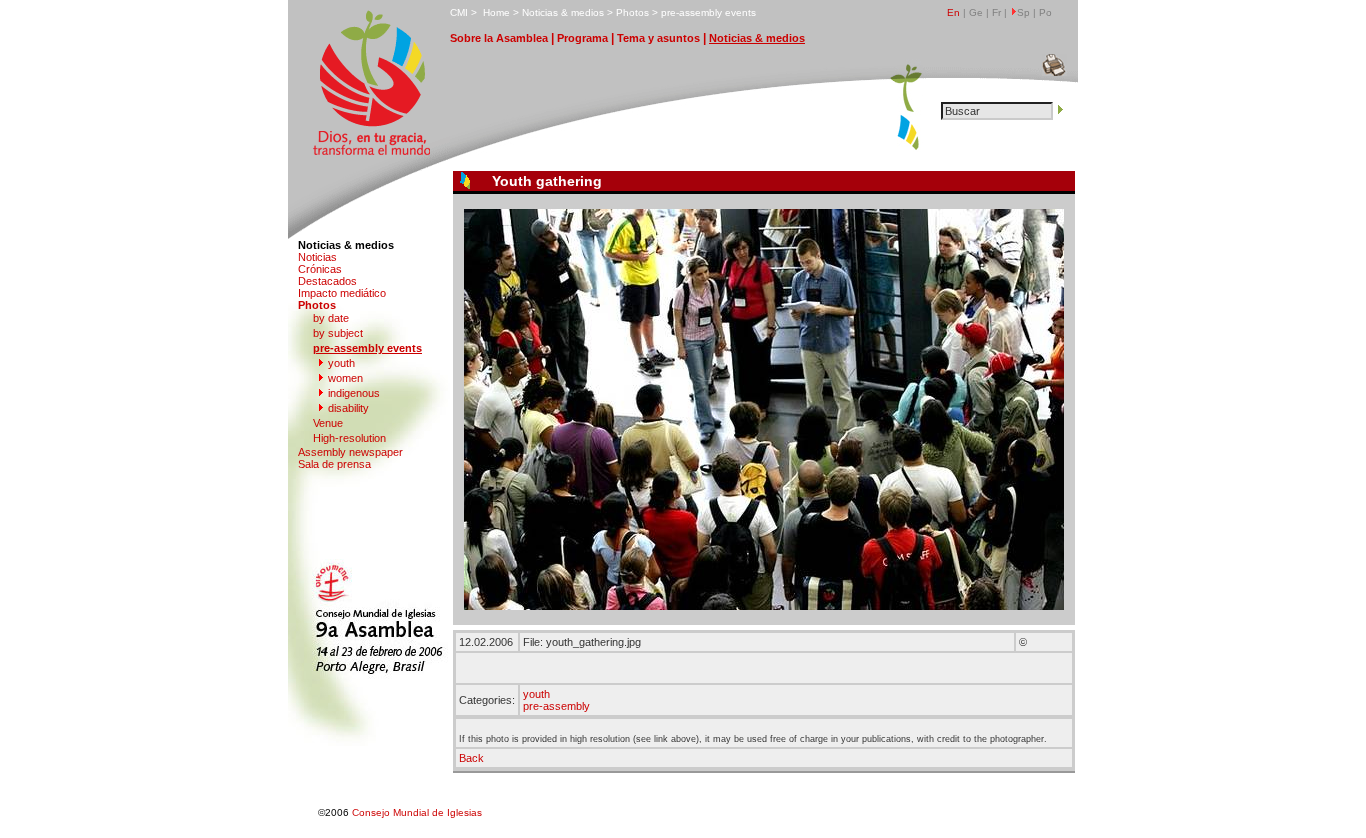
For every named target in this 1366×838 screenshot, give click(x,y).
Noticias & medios (346, 245)
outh (341, 363)
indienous (354, 393)
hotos (632, 12)
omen (345, 378)
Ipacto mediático (342, 293)
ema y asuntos (658, 38)
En (953, 12)
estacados (327, 281)
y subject (338, 333)
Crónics (320, 269)
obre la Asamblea (499, 38)
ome (496, 12)
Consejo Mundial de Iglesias (417, 812)
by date (331, 318)
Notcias (317, 257)
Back (471, 758)
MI (459, 12)
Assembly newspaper (350, 452)
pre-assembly (556, 706)
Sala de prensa (334, 464)
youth (536, 694)
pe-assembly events (708, 12)
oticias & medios (563, 12)
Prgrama (582, 38)
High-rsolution (349, 438)
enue (328, 423)
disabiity (348, 408)
